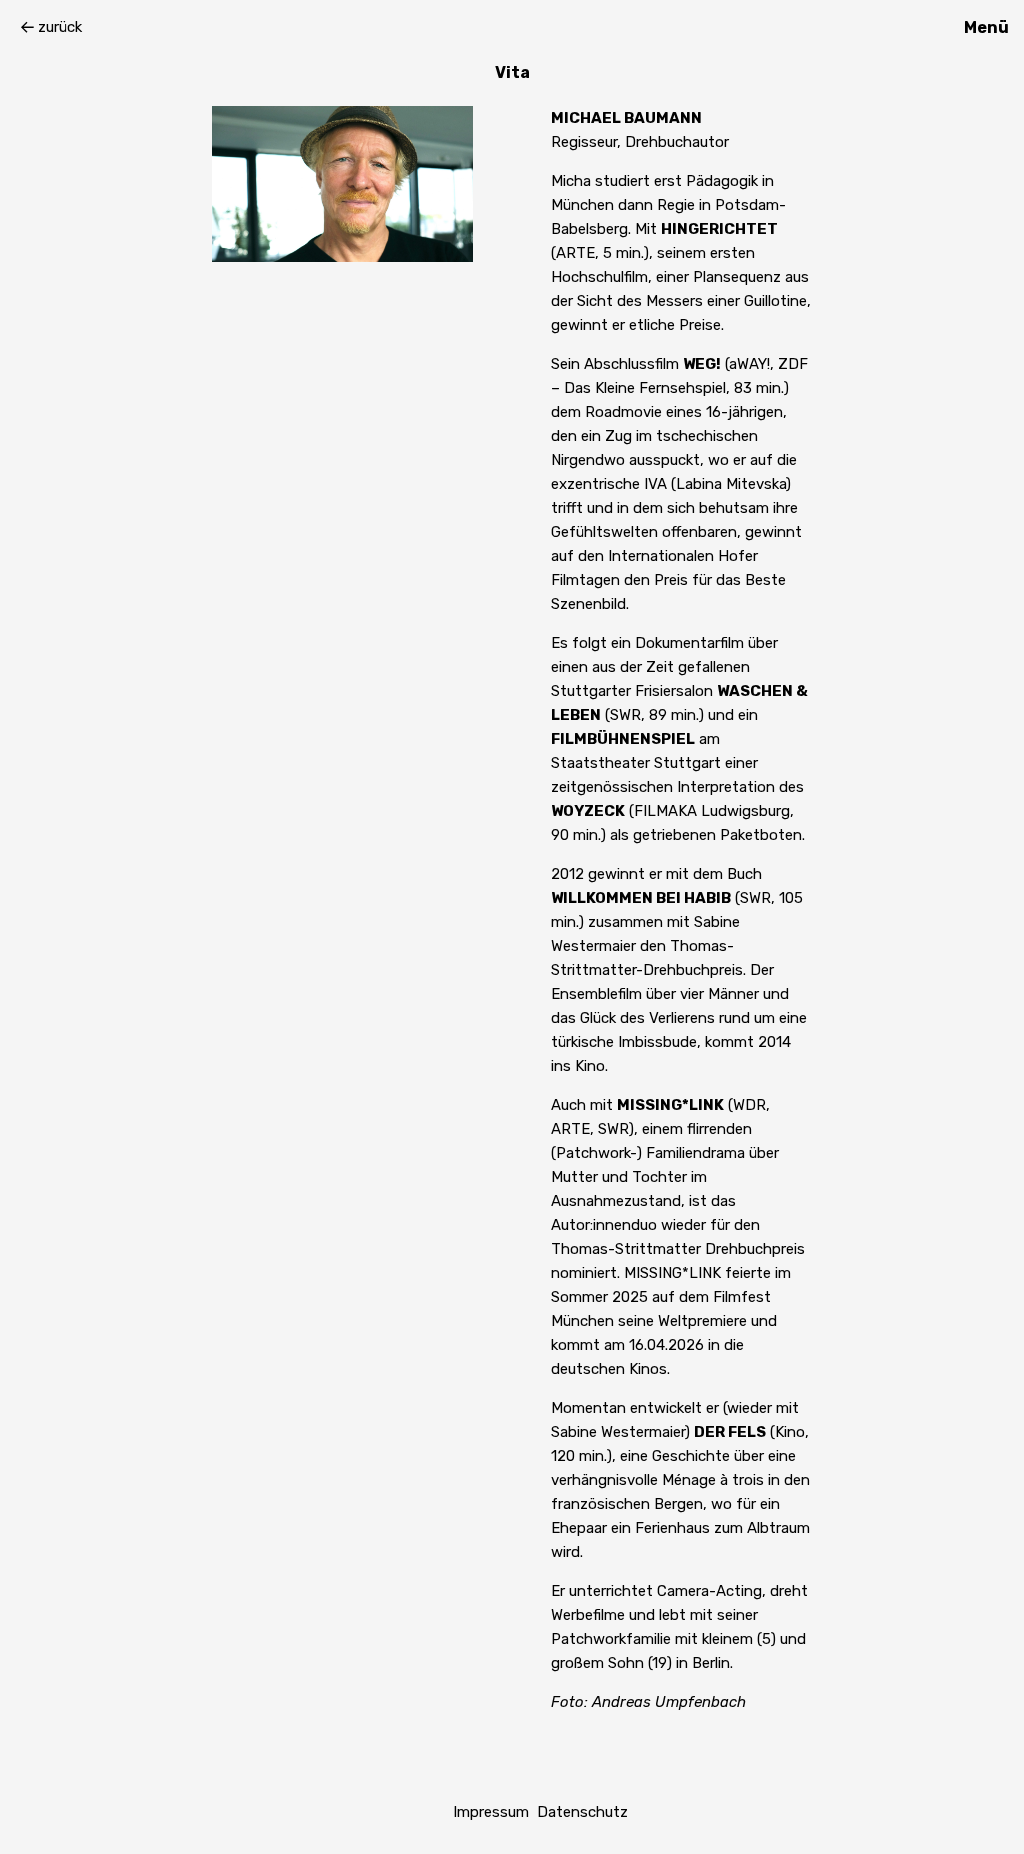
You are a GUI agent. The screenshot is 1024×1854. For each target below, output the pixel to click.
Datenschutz (582, 1812)
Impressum (491, 1812)
